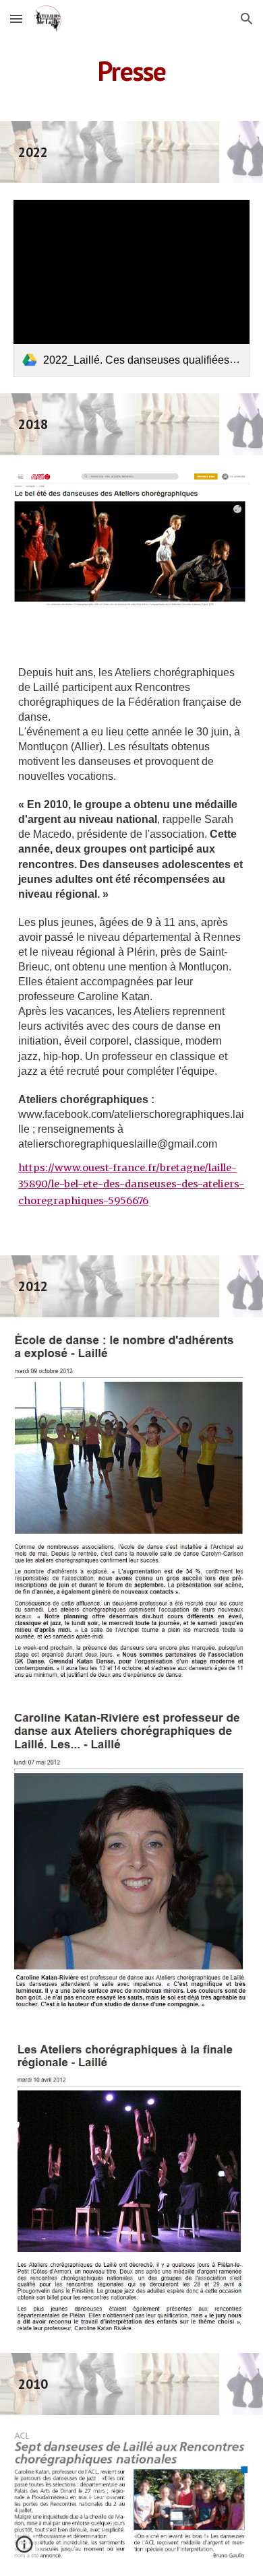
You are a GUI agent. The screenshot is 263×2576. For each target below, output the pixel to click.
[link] (131, 288)
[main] (131, 71)
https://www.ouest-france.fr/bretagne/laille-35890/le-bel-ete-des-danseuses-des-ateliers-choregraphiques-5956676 (131, 1184)
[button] (16, 19)
